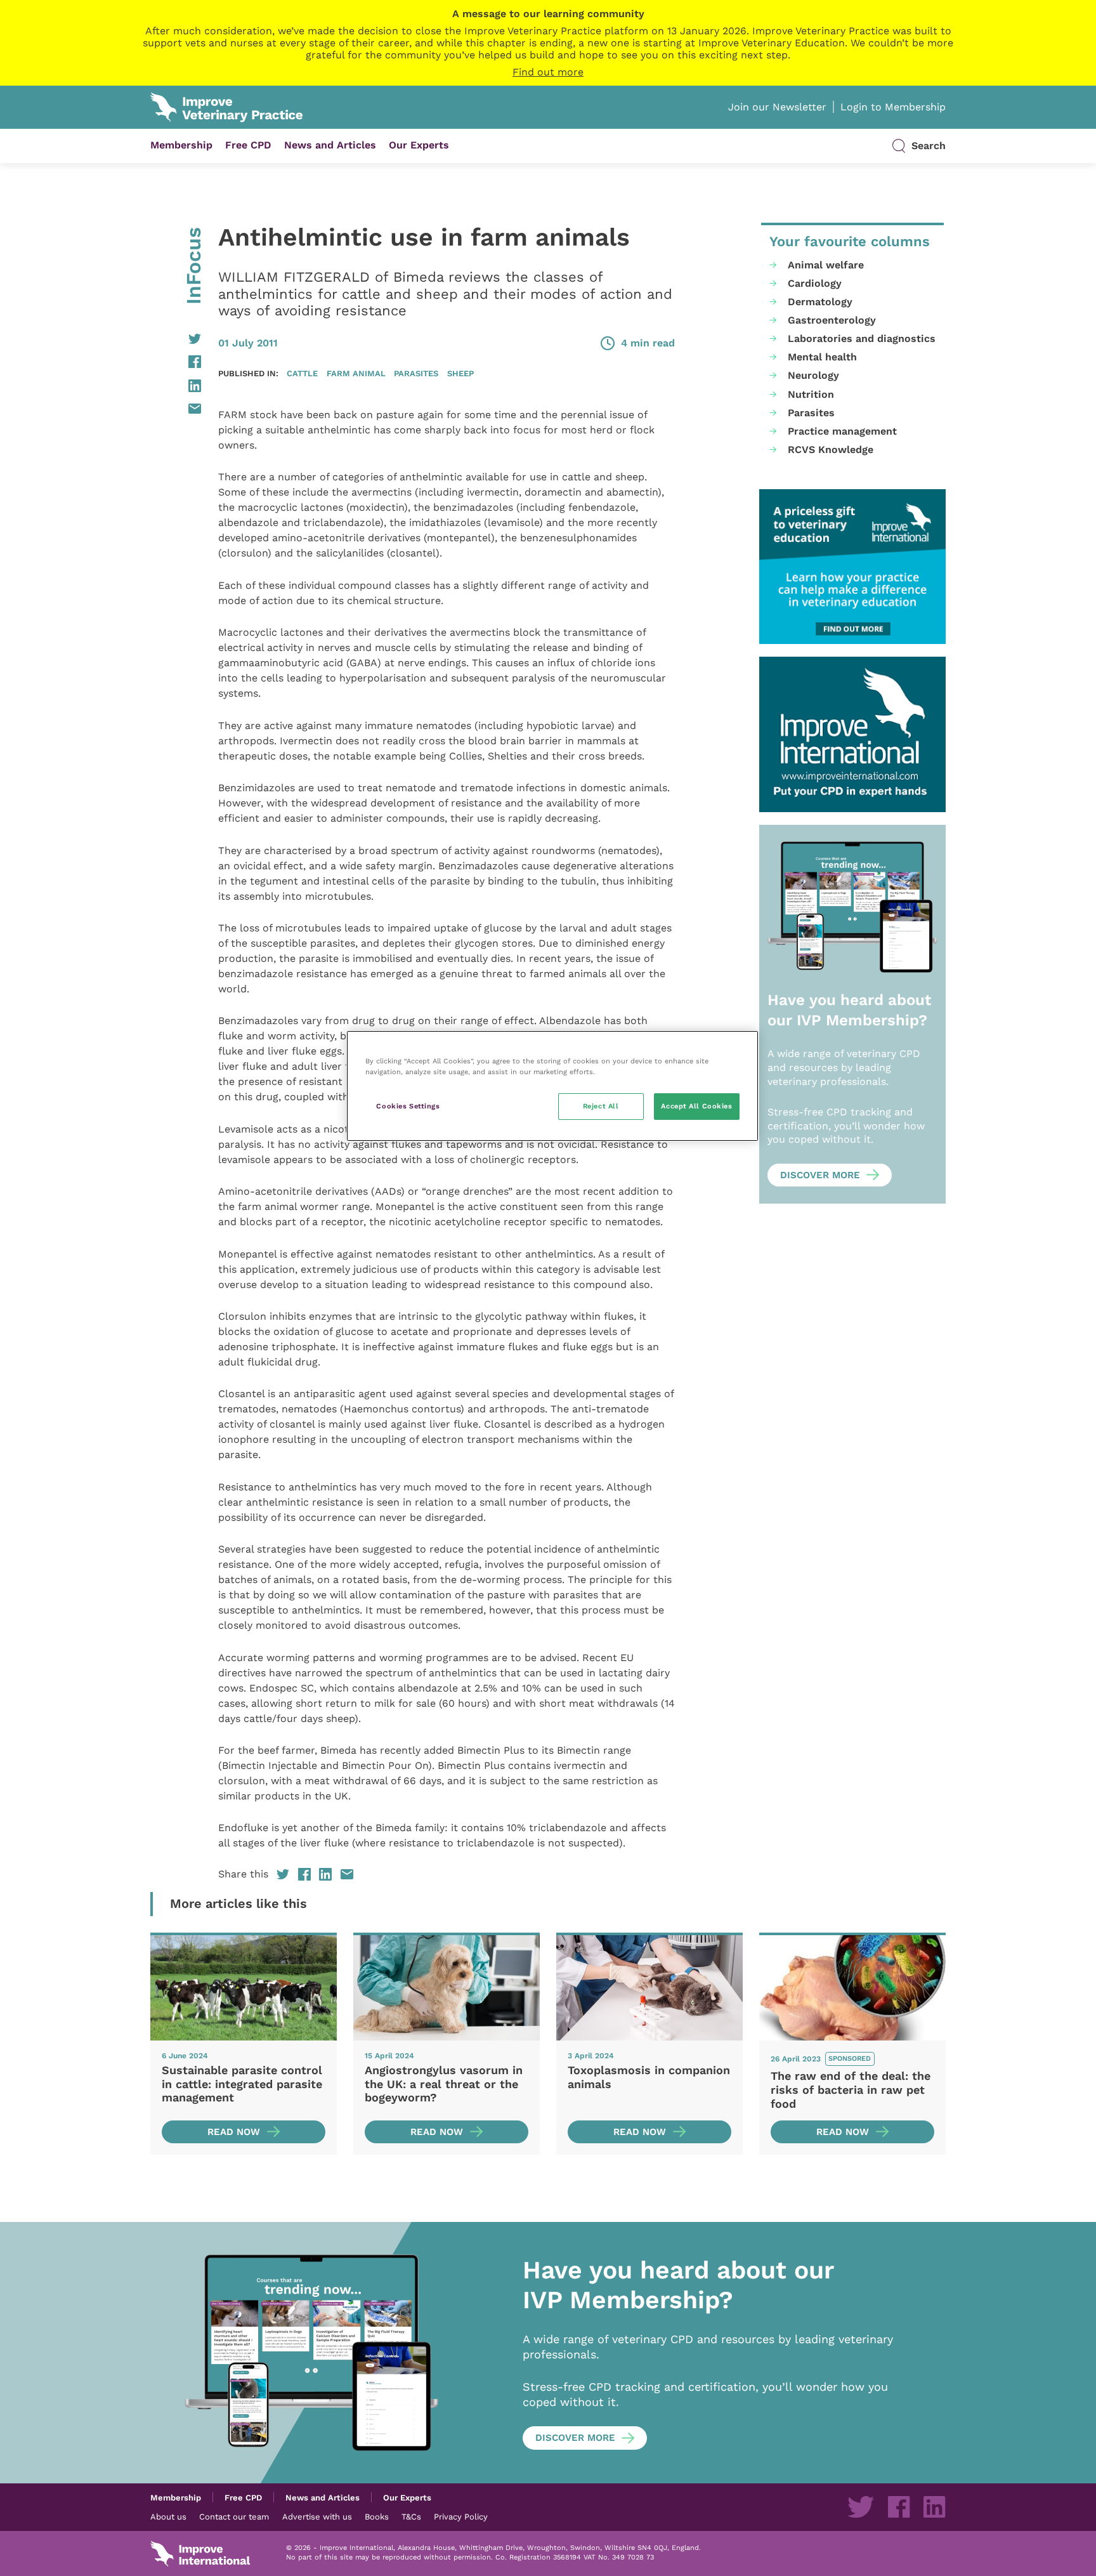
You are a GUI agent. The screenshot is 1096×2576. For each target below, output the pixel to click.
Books (377, 2516)
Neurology (813, 375)
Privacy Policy (461, 2516)
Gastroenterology (832, 320)
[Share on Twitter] (176, 339)
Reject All (601, 1106)
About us (168, 2516)
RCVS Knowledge (831, 450)
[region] (552, 1086)
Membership (181, 145)
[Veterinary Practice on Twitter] (861, 2507)
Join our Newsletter (777, 107)
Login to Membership (893, 107)
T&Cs (411, 2516)
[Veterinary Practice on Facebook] (899, 2507)
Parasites (416, 373)
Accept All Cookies (696, 1106)
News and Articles (330, 145)
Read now (234, 2132)
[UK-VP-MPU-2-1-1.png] (852, 567)
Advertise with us (317, 2516)
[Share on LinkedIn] (176, 386)
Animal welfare (826, 265)
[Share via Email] (176, 409)
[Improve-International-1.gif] (852, 734)
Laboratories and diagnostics (862, 338)
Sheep (460, 373)
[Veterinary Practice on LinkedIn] (934, 2507)
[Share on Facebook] (176, 362)
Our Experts (419, 145)
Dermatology (820, 302)
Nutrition (811, 394)
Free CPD (248, 145)
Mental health (822, 357)
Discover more (820, 1175)
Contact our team (234, 2516)
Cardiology (815, 283)
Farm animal (356, 373)
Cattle (302, 373)
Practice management (842, 431)
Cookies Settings (408, 1106)
